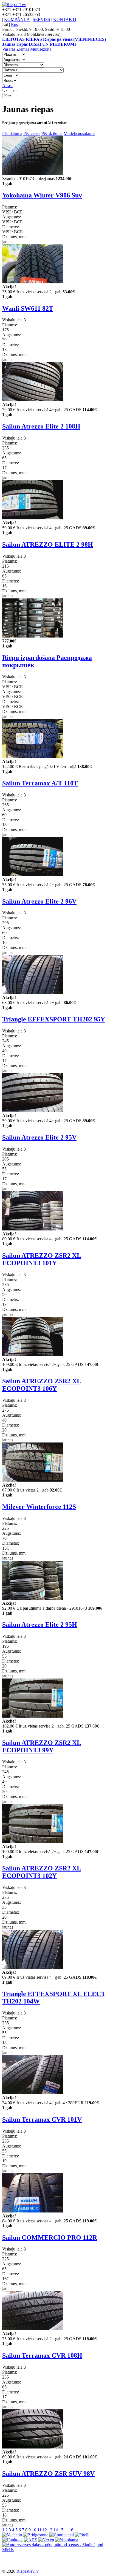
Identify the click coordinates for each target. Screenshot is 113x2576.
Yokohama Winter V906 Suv (42, 195)
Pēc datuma (12, 133)
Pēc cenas (32, 133)
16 (71, 2530)
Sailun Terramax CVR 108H (42, 2355)
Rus (14, 24)
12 (45, 2530)
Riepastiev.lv (28, 2571)
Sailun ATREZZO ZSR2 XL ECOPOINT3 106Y (42, 1385)
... (66, 2530)
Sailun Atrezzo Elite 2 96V (39, 901)
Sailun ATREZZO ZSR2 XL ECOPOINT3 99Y (42, 1746)
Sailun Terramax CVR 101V (42, 2119)
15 (61, 2530)
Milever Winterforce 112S (39, 1507)
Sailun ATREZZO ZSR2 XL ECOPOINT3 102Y (42, 1872)
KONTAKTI (65, 19)
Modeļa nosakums (79, 133)
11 (39, 2530)
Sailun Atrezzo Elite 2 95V (39, 1137)
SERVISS (41, 19)
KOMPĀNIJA (17, 19)
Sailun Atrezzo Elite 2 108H (41, 426)
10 (34, 2530)
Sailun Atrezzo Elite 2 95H (40, 1625)
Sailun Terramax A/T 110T (40, 783)
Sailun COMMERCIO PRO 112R (50, 2238)
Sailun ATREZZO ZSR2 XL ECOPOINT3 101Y (42, 1259)
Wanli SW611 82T (28, 308)
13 (50, 2530)
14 (56, 2530)
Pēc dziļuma (52, 133)
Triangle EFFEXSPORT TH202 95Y (54, 1019)
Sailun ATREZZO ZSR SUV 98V (48, 2474)
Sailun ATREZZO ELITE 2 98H (48, 544)
